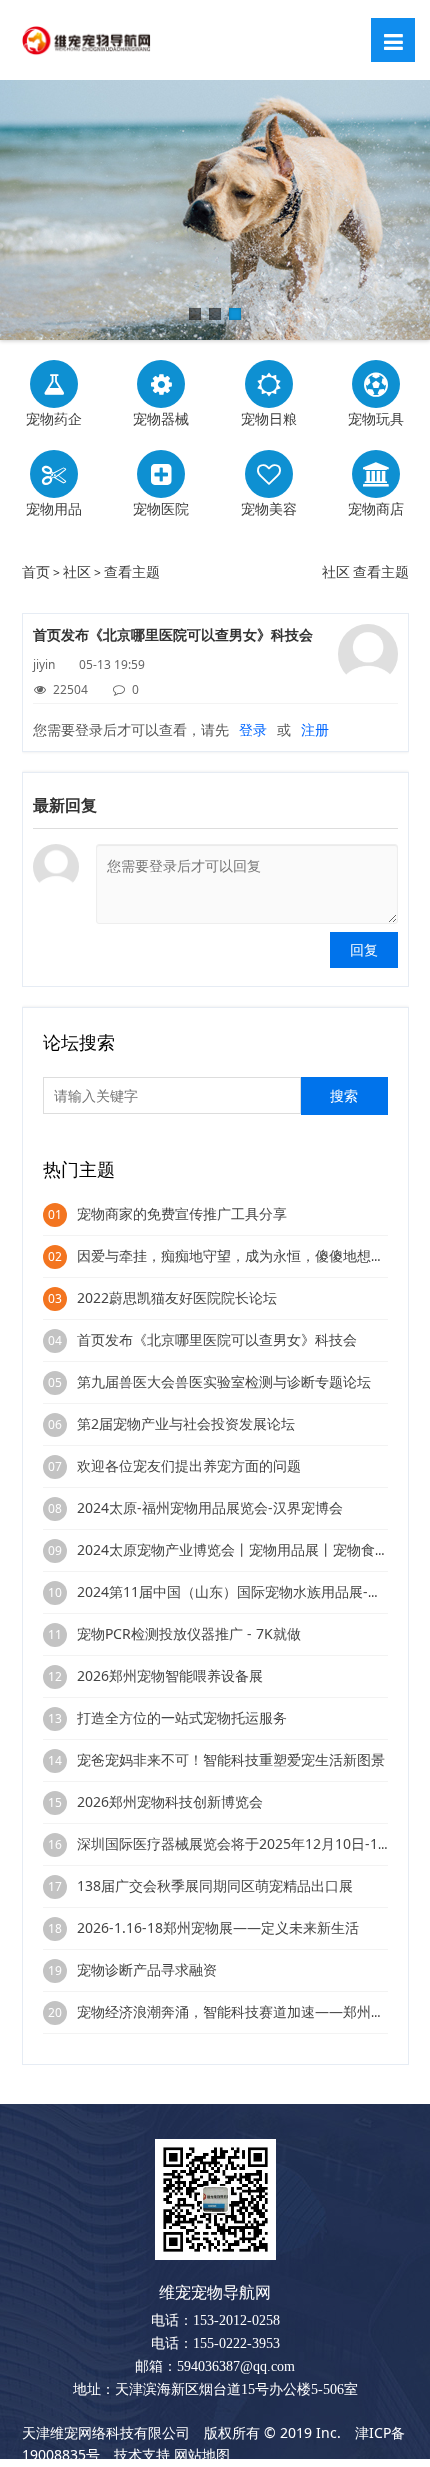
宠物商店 (376, 508)
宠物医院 (161, 508)
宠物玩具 (376, 418)
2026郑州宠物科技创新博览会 (170, 1801)
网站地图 (202, 2454)
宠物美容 (269, 508)
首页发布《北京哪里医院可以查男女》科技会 (217, 1339)
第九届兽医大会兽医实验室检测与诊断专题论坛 (224, 1381)
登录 (253, 729)
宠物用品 (54, 508)
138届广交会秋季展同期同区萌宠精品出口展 (215, 1885)
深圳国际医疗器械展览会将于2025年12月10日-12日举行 (252, 1843)
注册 (315, 729)
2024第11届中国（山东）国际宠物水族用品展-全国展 (243, 1591)
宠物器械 (161, 418)
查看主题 (132, 571)
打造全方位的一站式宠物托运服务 (182, 1717)
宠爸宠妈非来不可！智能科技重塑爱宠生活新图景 (231, 1759)
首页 (36, 571)
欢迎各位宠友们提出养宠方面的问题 (189, 1465)
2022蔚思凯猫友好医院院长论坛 (177, 1297)
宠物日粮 (269, 418)
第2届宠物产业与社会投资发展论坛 (186, 1423)
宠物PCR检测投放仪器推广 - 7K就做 (189, 1633)
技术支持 (142, 2454)
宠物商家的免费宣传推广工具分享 (182, 1213)
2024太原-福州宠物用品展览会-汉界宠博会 (210, 1507)
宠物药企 (54, 418)
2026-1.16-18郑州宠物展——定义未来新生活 (218, 1927)
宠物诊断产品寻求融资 (147, 1969)
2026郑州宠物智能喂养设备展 (170, 1675)
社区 (77, 571)
